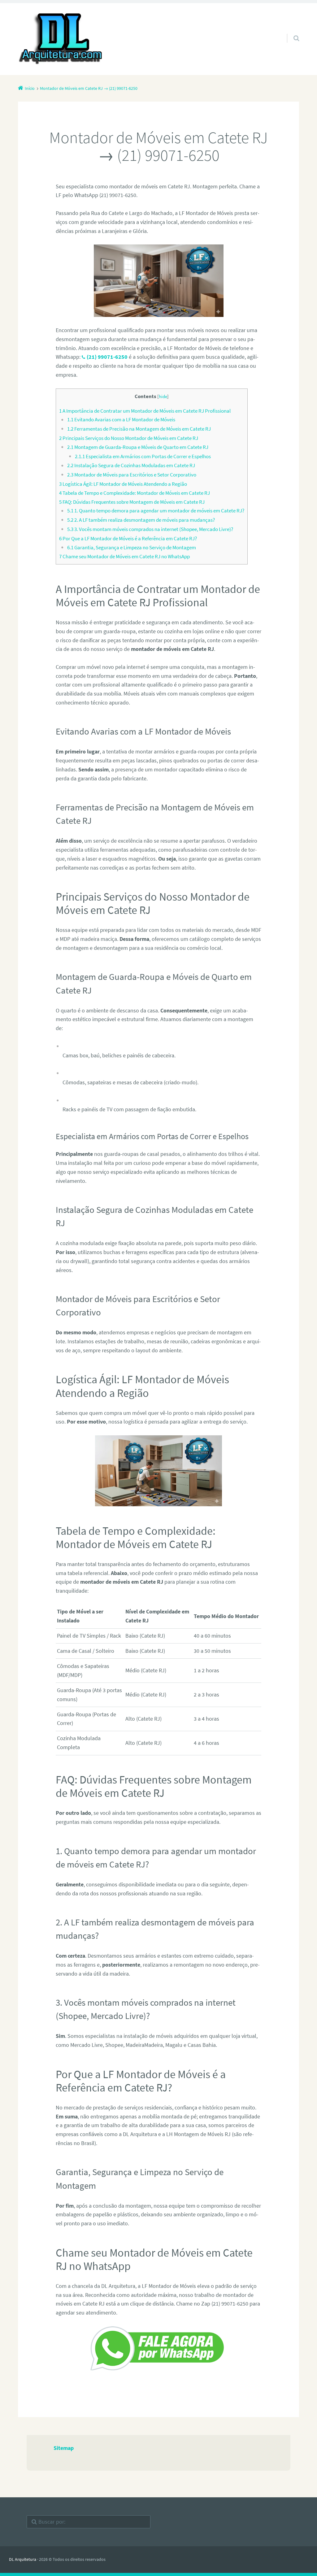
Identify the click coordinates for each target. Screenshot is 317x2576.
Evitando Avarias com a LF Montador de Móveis (121, 419)
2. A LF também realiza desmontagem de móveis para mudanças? (141, 520)
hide (163, 396)
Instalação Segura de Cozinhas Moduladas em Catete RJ (131, 465)
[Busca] (291, 32)
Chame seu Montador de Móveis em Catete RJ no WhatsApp (124, 556)
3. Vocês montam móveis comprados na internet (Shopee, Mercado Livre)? (150, 529)
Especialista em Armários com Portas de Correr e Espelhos (143, 456)
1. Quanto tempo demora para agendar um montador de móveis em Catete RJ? (156, 511)
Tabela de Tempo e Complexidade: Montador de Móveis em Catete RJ (135, 493)
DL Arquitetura (23, 2559)
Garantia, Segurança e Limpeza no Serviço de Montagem (132, 547)
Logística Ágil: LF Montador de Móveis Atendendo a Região (123, 484)
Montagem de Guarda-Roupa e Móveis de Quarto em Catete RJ (138, 447)
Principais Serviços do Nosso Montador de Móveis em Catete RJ (129, 438)
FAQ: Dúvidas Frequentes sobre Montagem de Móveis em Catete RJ (132, 502)
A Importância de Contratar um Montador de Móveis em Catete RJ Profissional (145, 411)
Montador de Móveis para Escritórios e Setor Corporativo (132, 475)
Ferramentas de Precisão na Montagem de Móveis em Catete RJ (139, 429)
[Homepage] (61, 39)
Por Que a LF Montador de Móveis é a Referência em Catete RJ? (128, 538)
